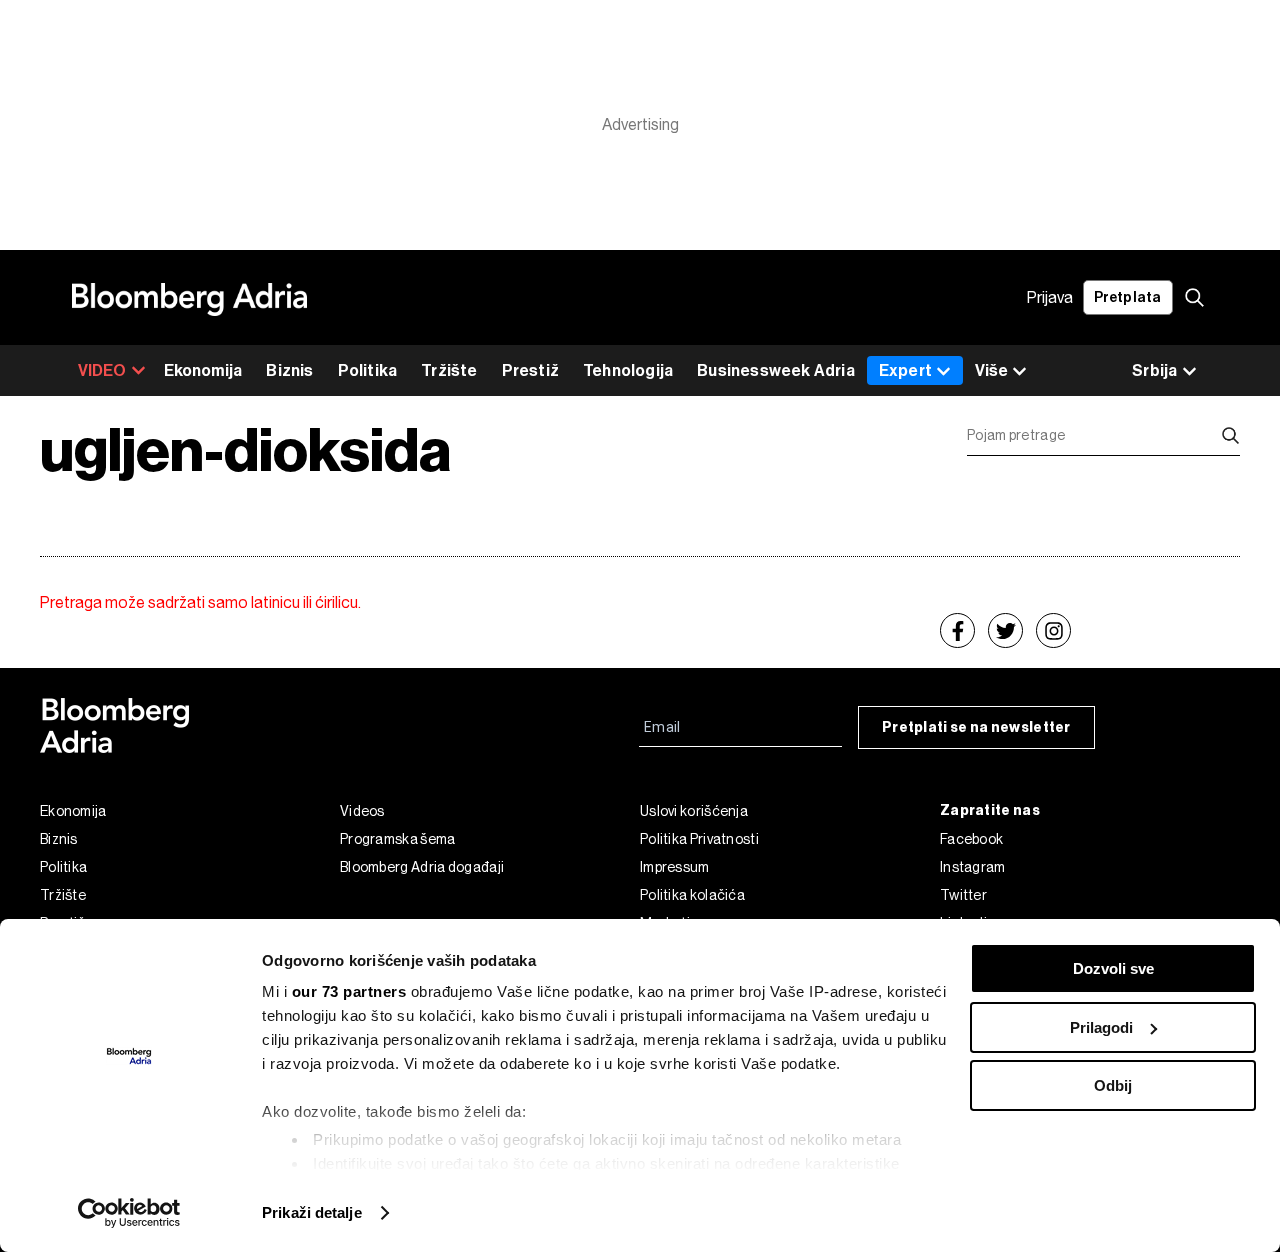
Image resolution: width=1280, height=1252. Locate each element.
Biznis (289, 370)
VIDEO (102, 370)
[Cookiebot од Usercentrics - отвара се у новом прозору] (129, 1213)
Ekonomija (203, 370)
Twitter (963, 895)
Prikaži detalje (312, 1212)
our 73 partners (349, 991)
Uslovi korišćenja (694, 811)
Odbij (1113, 1085)
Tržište (449, 370)
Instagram (973, 867)
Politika (368, 370)
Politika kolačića (692, 895)
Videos (362, 811)
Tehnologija (628, 370)
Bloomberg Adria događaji (422, 867)
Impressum (675, 867)
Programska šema (398, 839)
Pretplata (1128, 297)
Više (991, 370)
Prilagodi (1101, 1027)
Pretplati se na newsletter (976, 727)
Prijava (1050, 297)
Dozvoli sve (1113, 968)
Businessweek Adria (776, 370)
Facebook (971, 839)
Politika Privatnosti (699, 839)
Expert (905, 370)
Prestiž (530, 370)
